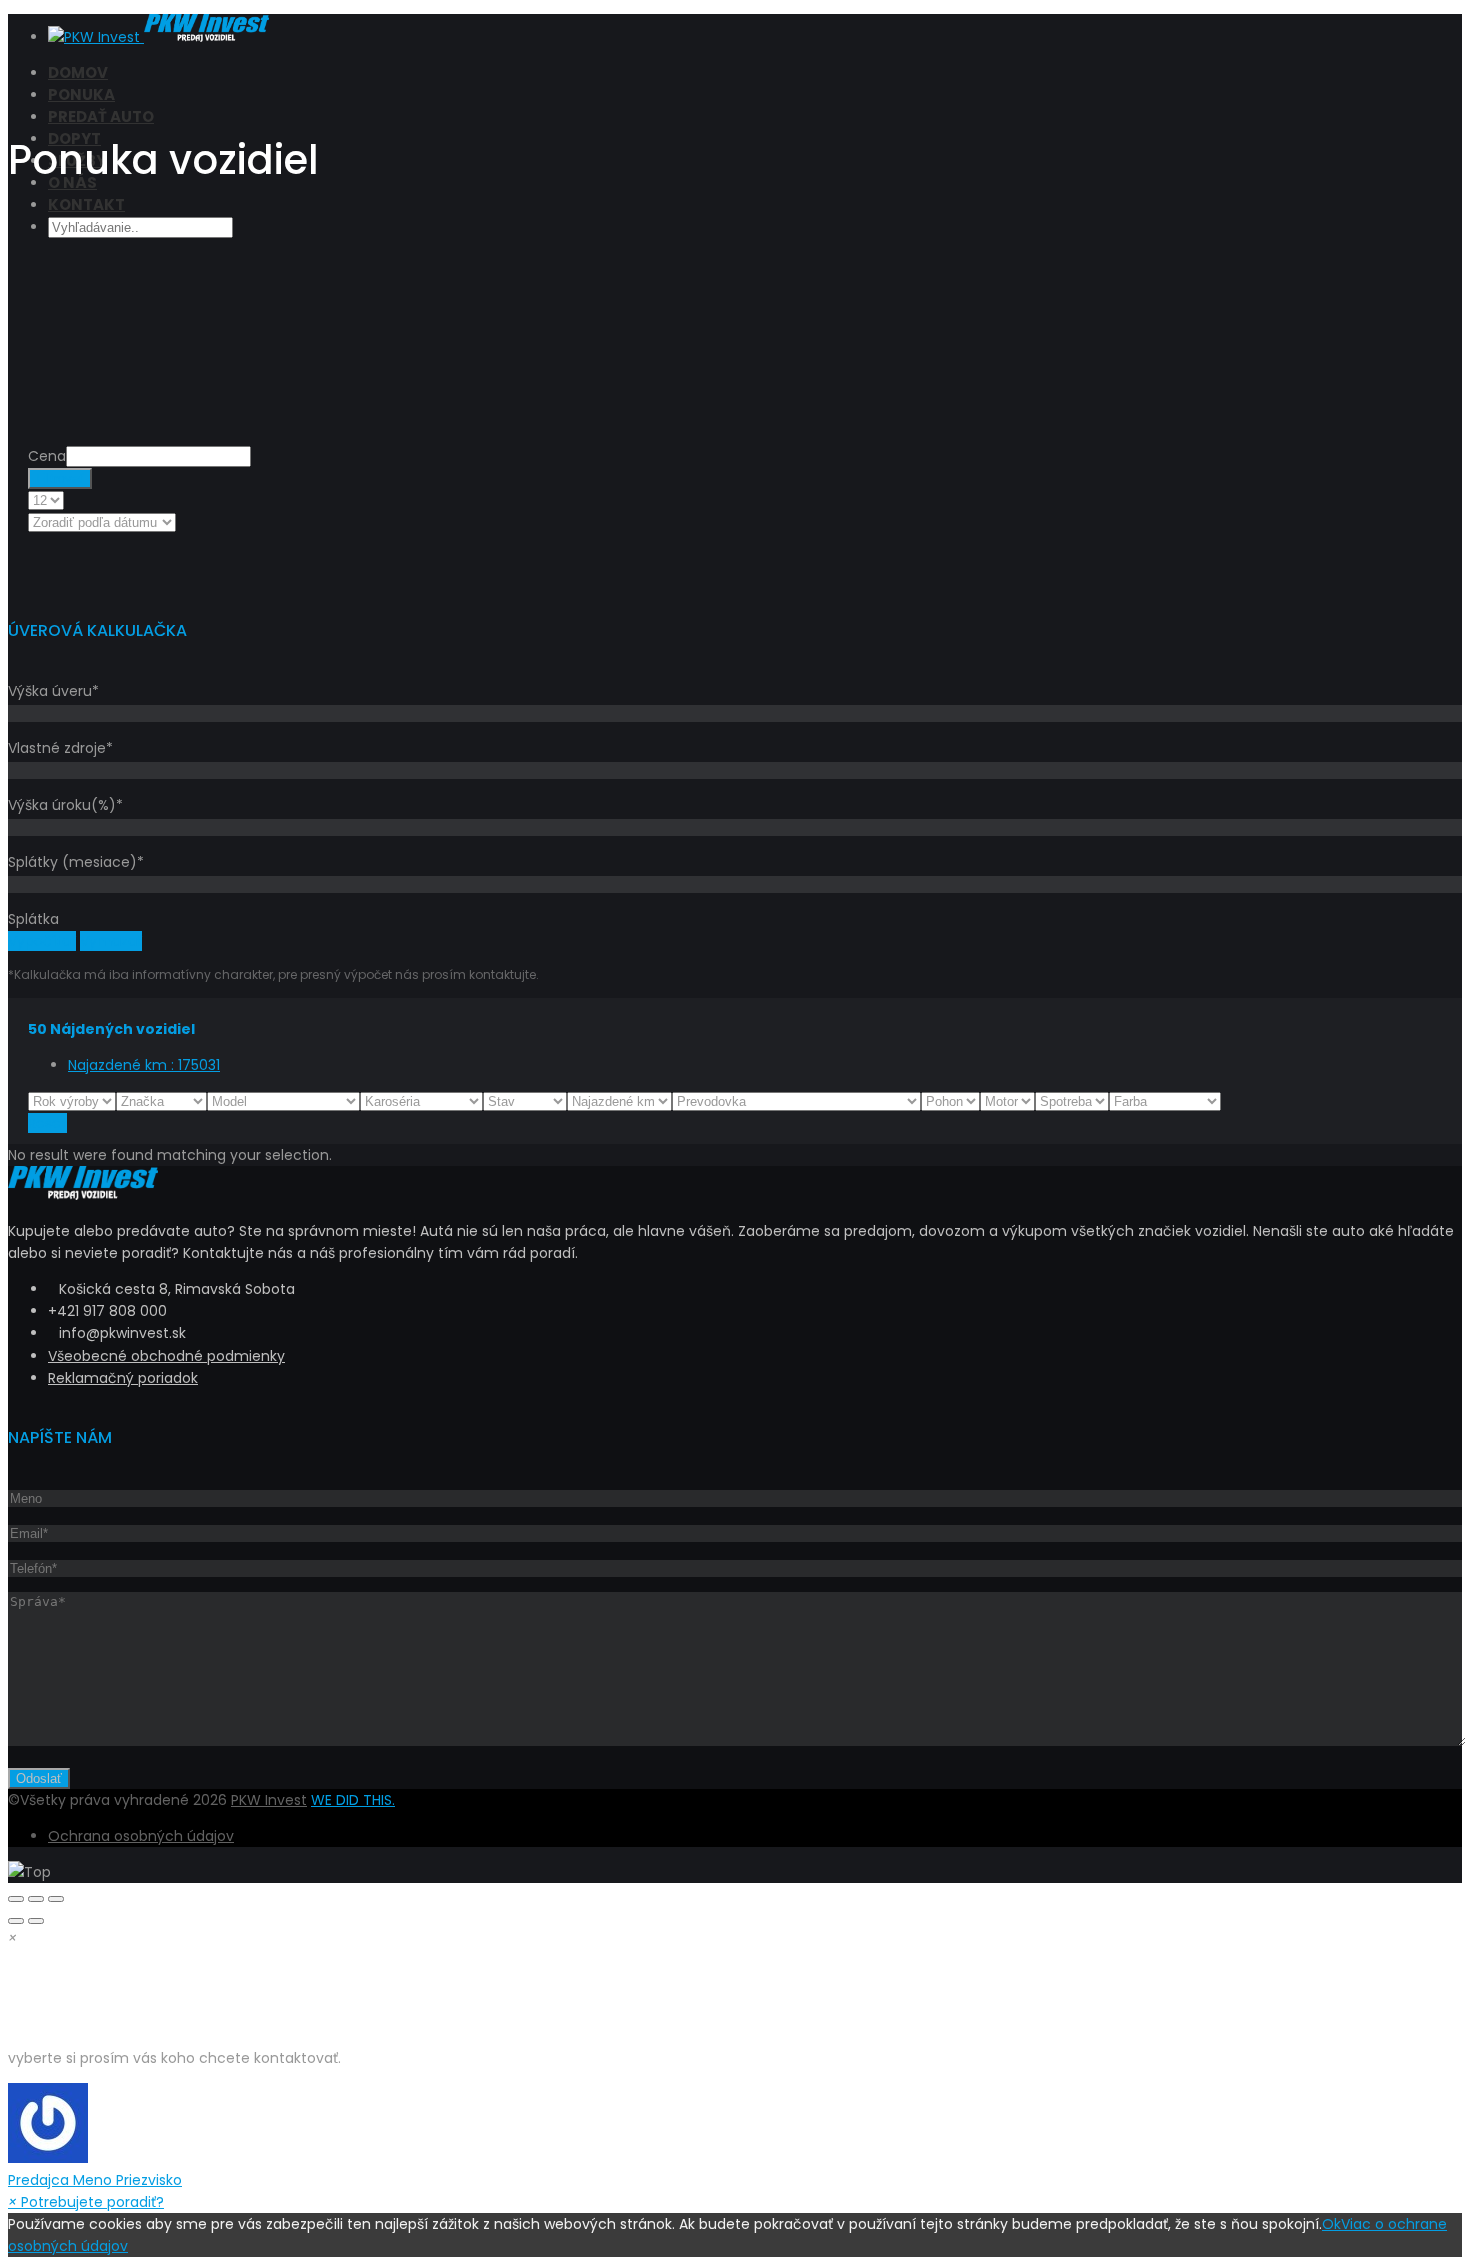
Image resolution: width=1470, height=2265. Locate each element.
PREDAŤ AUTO (101, 116)
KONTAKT (86, 204)
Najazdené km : (144, 1065)
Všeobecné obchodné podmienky (166, 1356)
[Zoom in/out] (56, 1899)
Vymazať (111, 941)
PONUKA (81, 94)
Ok (1331, 2224)
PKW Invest (269, 1800)
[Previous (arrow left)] (16, 1921)
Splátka (33, 919)
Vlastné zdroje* (60, 748)
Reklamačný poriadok (123, 1378)
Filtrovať (60, 478)
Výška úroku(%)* (65, 805)
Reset (47, 1123)
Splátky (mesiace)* (76, 862)
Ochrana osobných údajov (141, 1836)
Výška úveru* (53, 691)
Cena (47, 456)
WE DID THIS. (353, 1800)
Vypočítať (42, 941)
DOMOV (78, 72)
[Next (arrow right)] (36, 1921)
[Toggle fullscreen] (36, 1899)
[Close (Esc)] (16, 1899)
